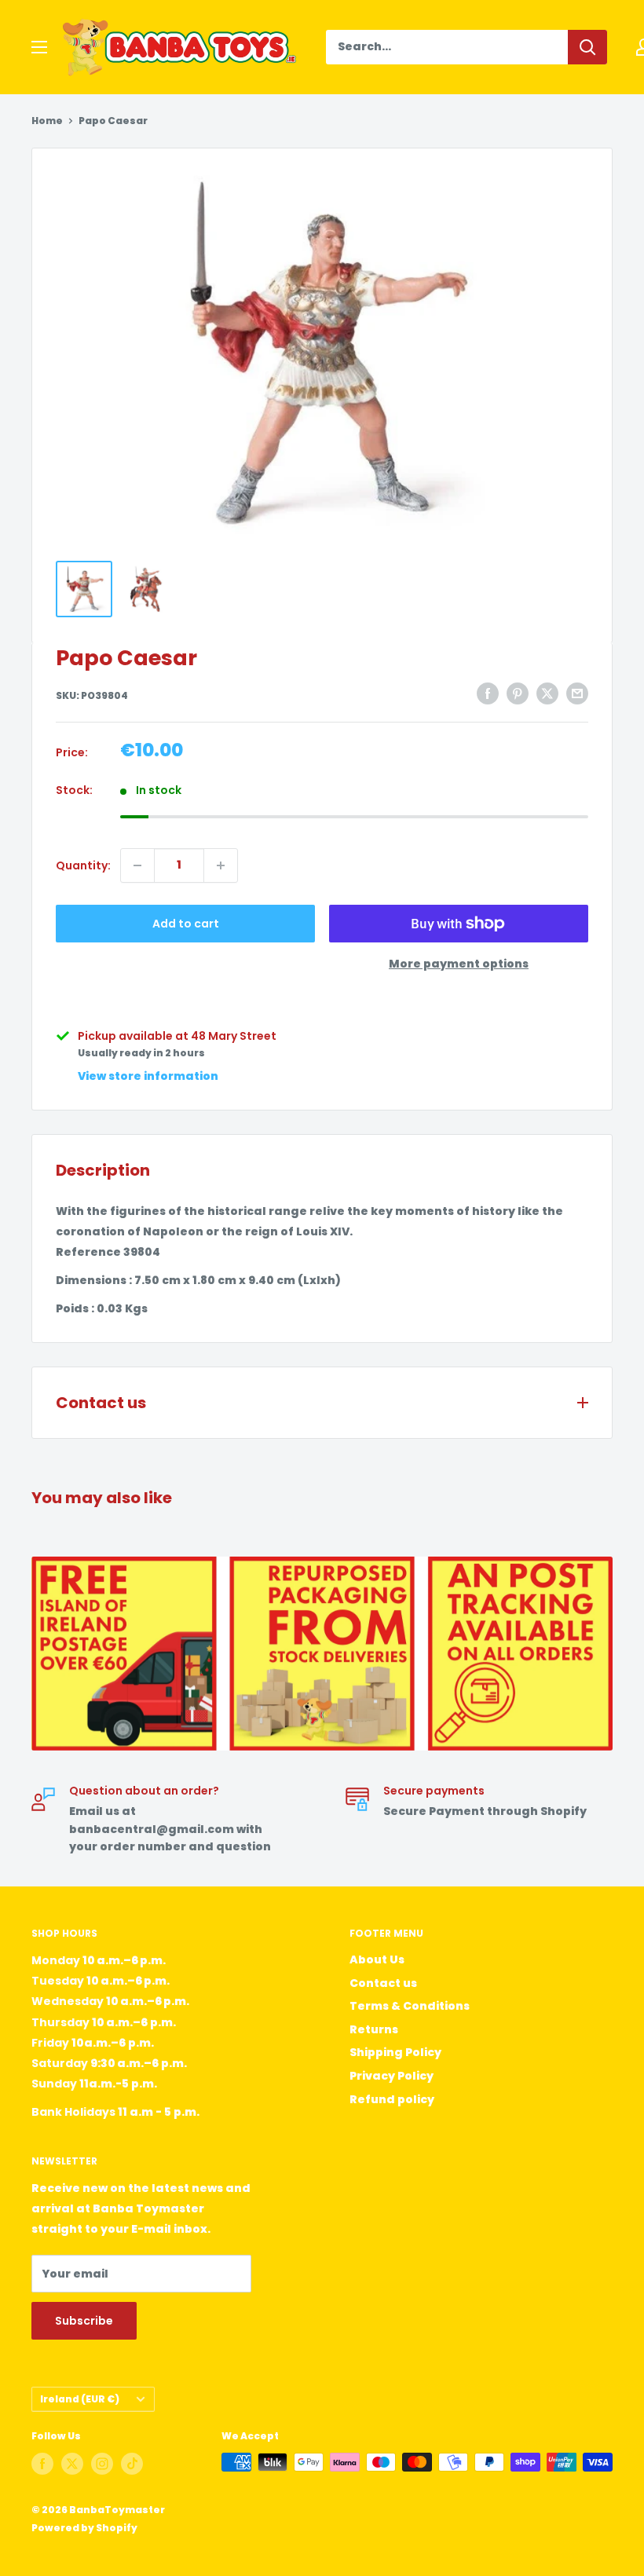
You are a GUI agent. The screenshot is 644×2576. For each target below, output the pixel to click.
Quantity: (83, 865)
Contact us (383, 1983)
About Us (377, 1959)
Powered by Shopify (84, 2528)
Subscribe (84, 2321)
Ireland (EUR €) (80, 2399)
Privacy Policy (392, 2076)
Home (47, 121)
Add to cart (186, 924)
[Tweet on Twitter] (547, 693)
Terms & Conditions (410, 2006)
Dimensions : (94, 1280)
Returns (374, 2029)
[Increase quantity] (221, 865)
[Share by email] (577, 693)
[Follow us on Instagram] (102, 2464)
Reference (88, 1252)
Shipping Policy (395, 2052)
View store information (148, 1076)
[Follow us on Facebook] (42, 2464)
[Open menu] (39, 47)
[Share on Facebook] (488, 693)
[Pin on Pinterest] (518, 693)
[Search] (587, 47)
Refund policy (392, 2099)
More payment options (459, 964)
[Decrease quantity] (137, 865)
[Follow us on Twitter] (72, 2464)
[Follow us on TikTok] (132, 2464)
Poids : (75, 1308)
